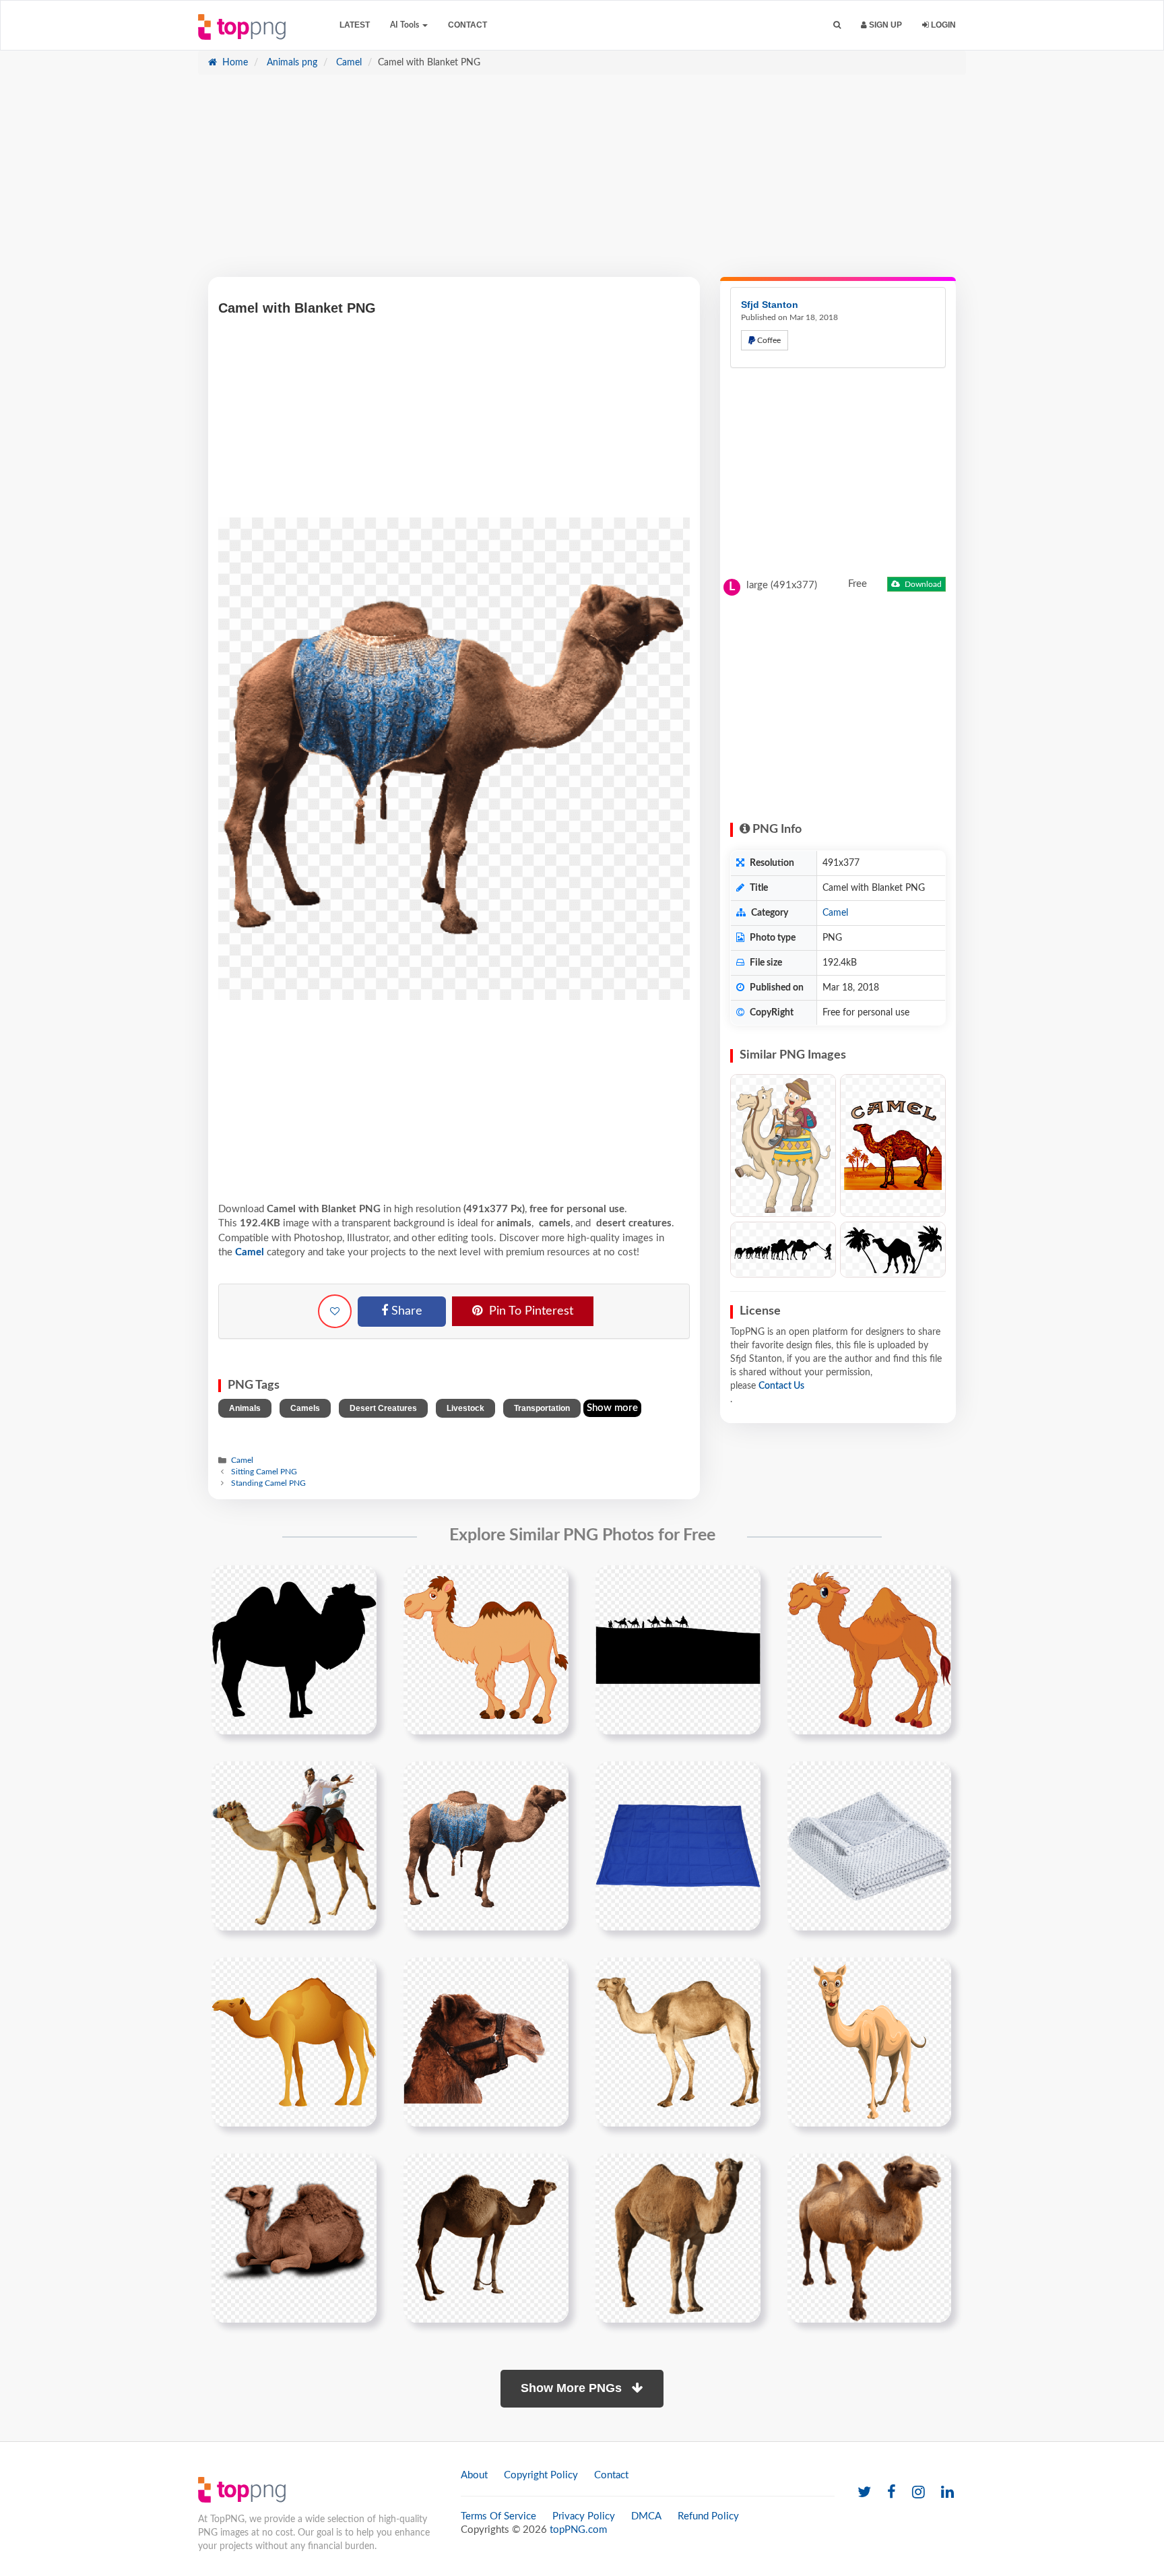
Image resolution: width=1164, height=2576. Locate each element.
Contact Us (781, 1386)
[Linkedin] (947, 2493)
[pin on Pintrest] (358, 1583)
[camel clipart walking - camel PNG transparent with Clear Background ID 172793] (783, 1250)
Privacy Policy (584, 2516)
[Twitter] (864, 2493)
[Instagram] (918, 2493)
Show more (612, 1408)
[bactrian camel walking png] (869, 2238)
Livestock (465, 1408)
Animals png (291, 63)
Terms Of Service (498, 2516)
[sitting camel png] (294, 2238)
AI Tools (406, 25)
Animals (245, 1408)
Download (922, 584)
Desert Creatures (383, 1408)
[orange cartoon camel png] (294, 2042)
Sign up (884, 25)
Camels (305, 1408)
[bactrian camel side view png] (678, 2238)
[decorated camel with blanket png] (486, 1846)
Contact (467, 25)
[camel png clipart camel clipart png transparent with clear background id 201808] (486, 1650)
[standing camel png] (486, 2238)
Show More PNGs (573, 2388)
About (474, 2475)
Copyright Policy (541, 2475)
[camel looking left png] (678, 2042)
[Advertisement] (582, 183)
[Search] (837, 25)
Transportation (542, 1408)
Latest (355, 25)
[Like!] (335, 1311)
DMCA (646, 2516)
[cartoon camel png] (869, 2042)
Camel (348, 63)
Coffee (768, 340)
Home (234, 63)
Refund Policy (708, 2516)
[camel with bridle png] (486, 2042)
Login (942, 25)
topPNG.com (578, 2530)
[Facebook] (892, 2493)
